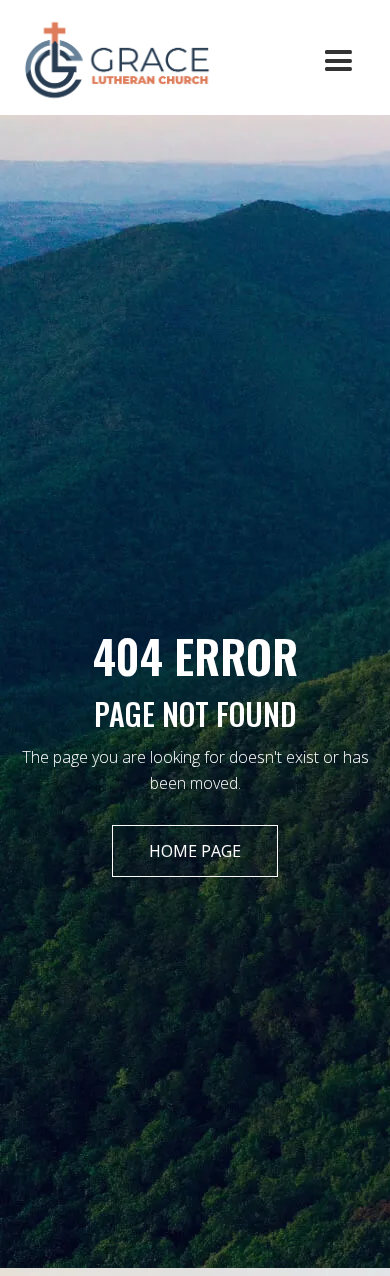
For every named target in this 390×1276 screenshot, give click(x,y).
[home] (108, 57)
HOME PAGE (195, 851)
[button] (338, 61)
